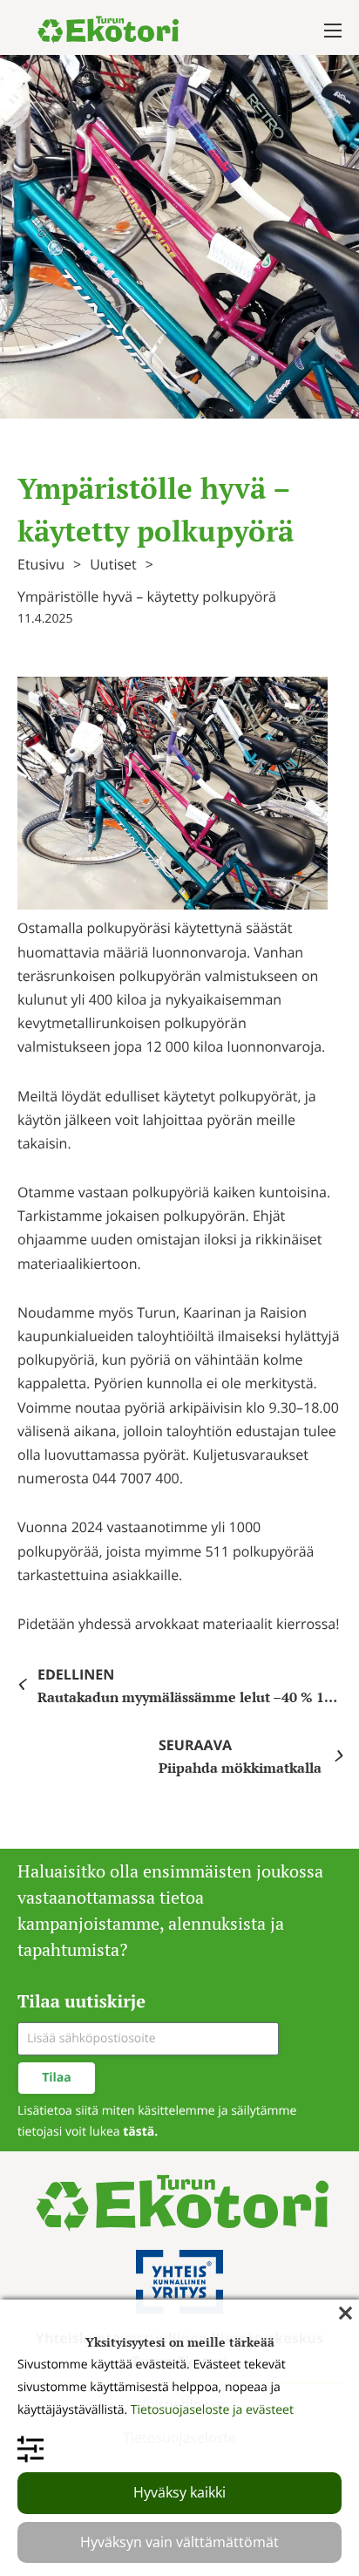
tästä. (140, 2132)
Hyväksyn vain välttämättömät (179, 2542)
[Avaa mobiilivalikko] (333, 31)
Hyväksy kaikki (179, 2492)
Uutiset (113, 564)
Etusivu (41, 564)
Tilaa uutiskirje (81, 2001)
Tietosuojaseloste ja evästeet (212, 2410)
